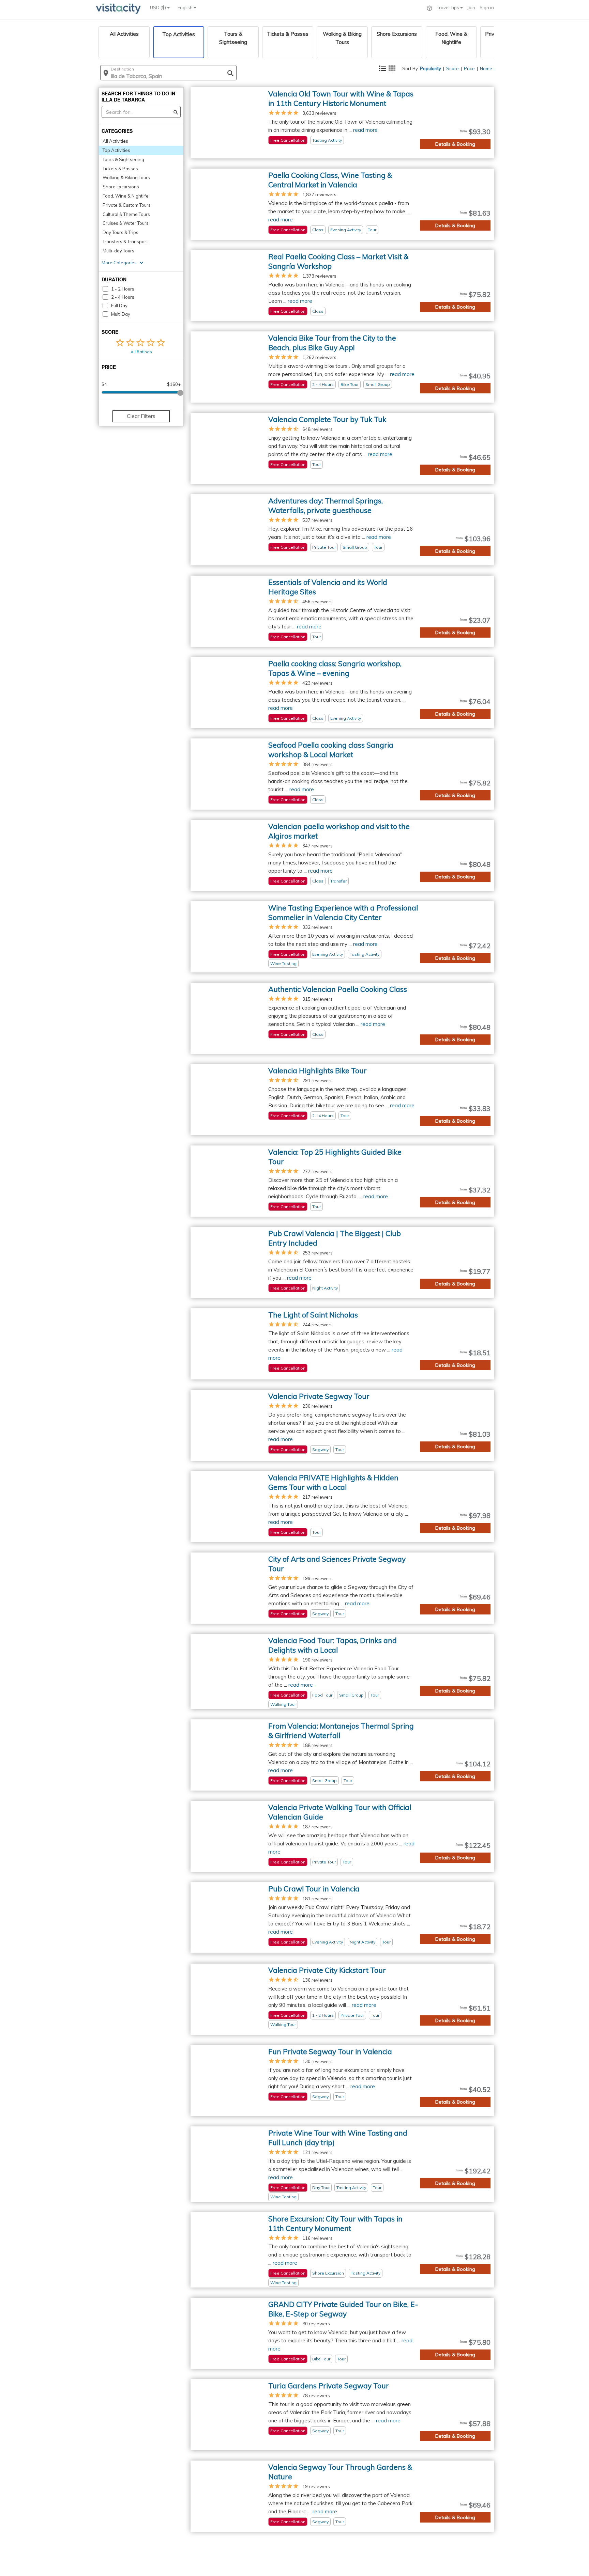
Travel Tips (449, 7)
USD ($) (158, 7)
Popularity (431, 68)
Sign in (487, 7)
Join (471, 7)
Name (486, 68)
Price (469, 68)
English (186, 7)
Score (452, 68)
